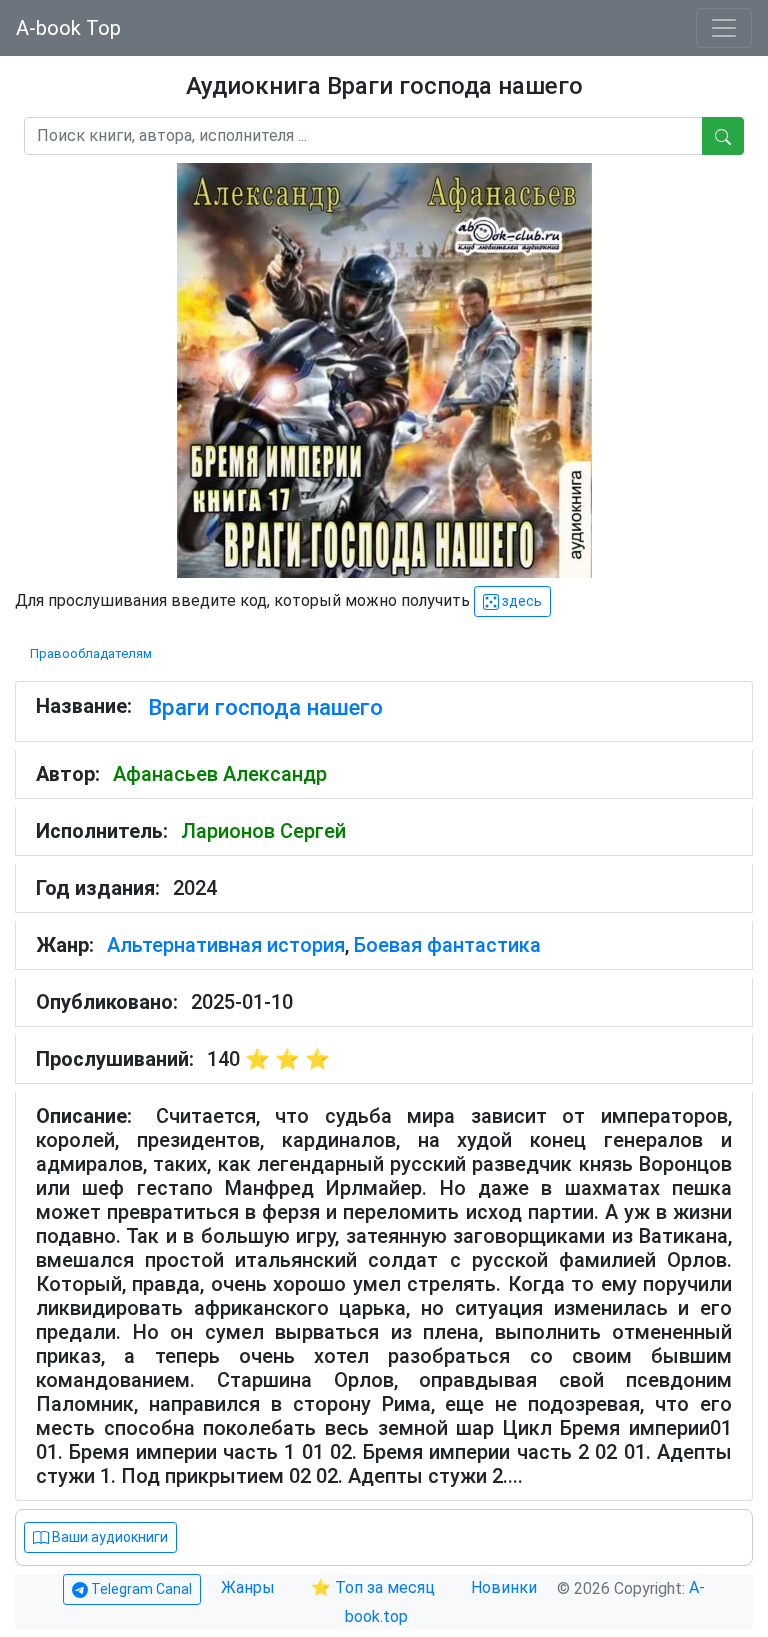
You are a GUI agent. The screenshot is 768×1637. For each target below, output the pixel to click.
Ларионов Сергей (263, 831)
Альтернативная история (226, 945)
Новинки (504, 1587)
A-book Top (68, 28)
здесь (520, 601)
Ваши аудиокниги (108, 1537)
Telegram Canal (140, 1589)
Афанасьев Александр (220, 774)
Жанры (250, 1587)
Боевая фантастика (447, 945)
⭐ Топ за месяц (373, 1587)
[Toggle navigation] (724, 28)
